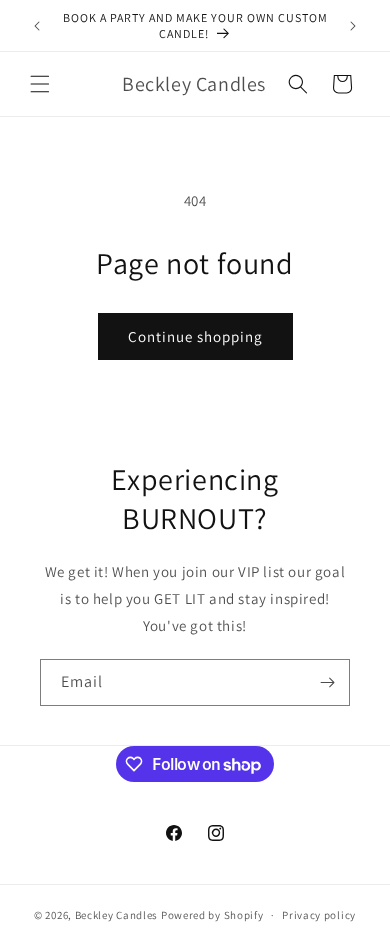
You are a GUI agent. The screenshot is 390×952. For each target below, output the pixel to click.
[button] (40, 84)
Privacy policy (319, 915)
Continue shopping (195, 336)
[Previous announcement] (37, 26)
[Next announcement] (353, 26)
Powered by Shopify (212, 915)
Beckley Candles (117, 915)
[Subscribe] (327, 682)
